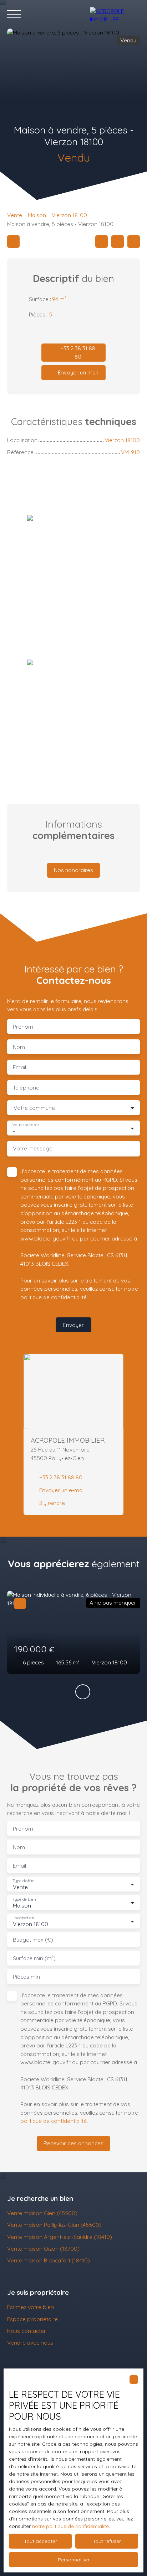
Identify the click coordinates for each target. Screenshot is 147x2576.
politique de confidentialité (54, 1297)
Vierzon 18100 (69, 215)
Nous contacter (27, 2331)
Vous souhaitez (26, 1125)
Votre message (33, 1148)
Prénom (23, 1027)
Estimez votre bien (31, 2307)
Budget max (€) (33, 1940)
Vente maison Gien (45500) (42, 2213)
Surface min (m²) (34, 1958)
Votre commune (34, 1108)
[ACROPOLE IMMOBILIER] (115, 14)
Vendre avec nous (30, 2342)
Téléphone (26, 1088)
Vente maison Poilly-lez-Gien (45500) (54, 2225)
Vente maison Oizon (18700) (43, 2249)
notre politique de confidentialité (70, 2526)
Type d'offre (24, 1881)
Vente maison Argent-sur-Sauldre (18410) (60, 2237)
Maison (37, 215)
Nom (19, 1047)
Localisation (23, 1918)
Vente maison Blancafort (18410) (49, 2260)
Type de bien (24, 1899)
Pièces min (26, 1977)
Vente (15, 215)
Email (19, 1067)
